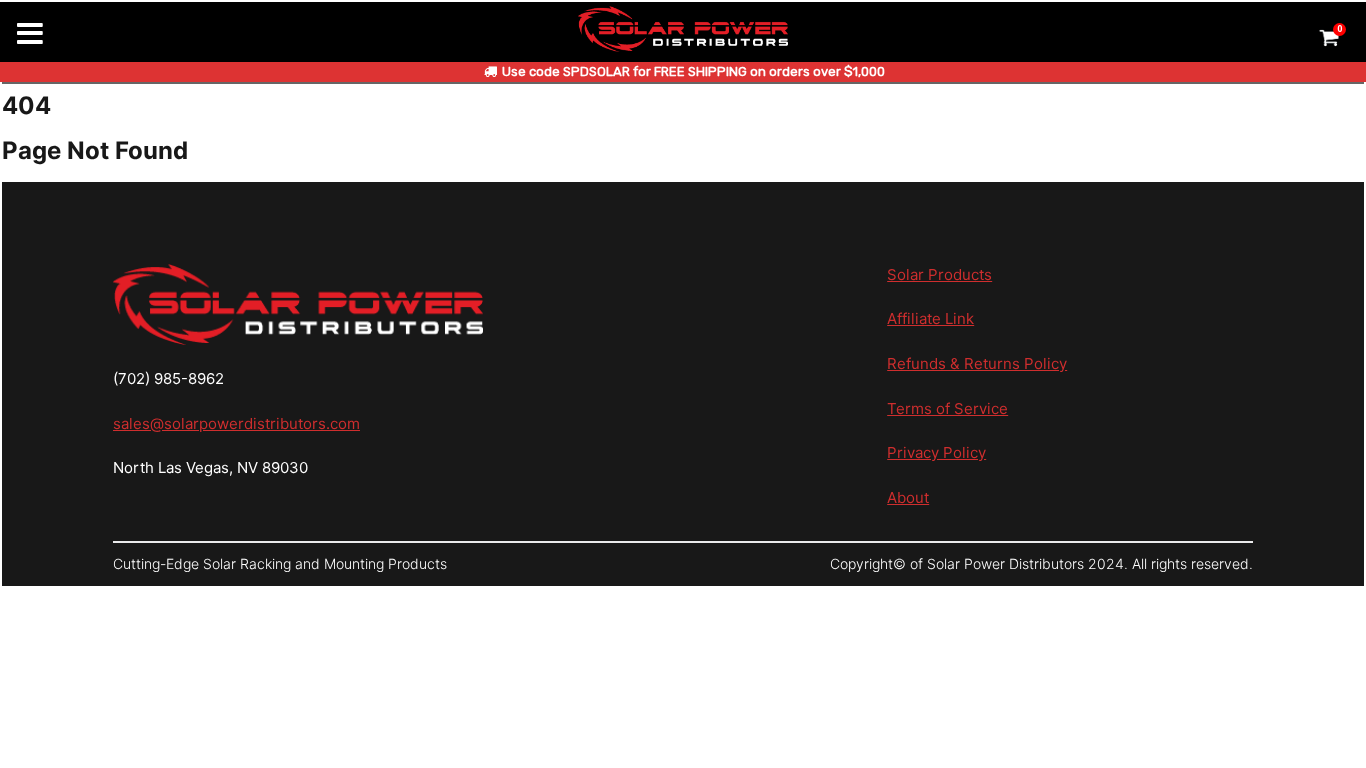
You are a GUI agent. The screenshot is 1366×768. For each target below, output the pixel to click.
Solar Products (939, 274)
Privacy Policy (936, 452)
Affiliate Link (930, 318)
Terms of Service (947, 408)
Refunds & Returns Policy (977, 363)
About (908, 497)
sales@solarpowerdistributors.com (236, 423)
